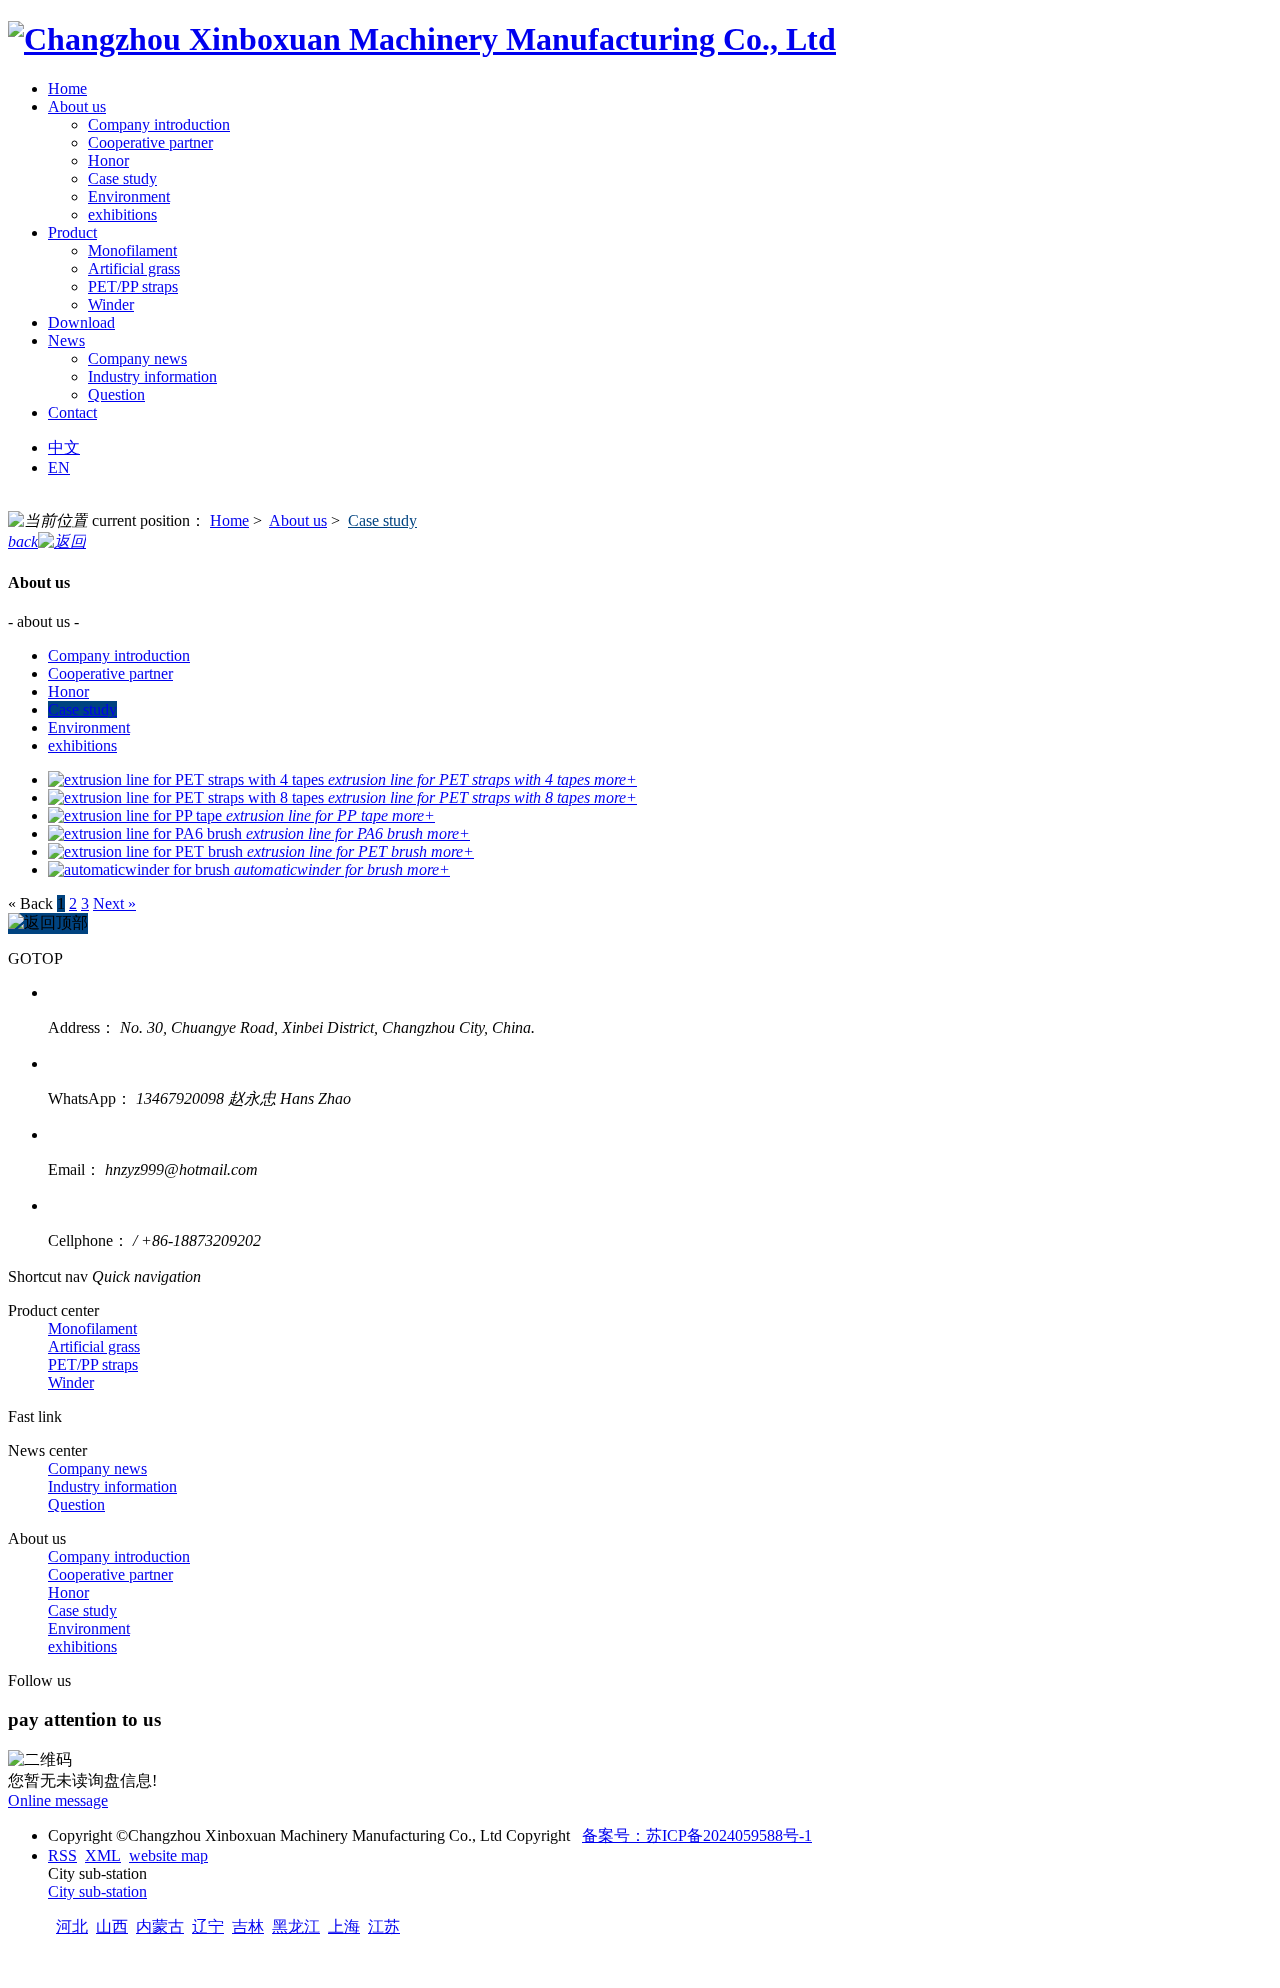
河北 (72, 1926)
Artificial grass (134, 268)
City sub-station (97, 1891)
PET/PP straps (133, 286)
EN (59, 467)
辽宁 (208, 1926)
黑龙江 (296, 1926)
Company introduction (159, 124)
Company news (137, 358)
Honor (108, 160)
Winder (111, 304)
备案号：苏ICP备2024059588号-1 (697, 1835)
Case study (122, 178)
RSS (62, 1855)
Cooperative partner (150, 142)
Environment (129, 196)
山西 (112, 1926)
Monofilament (132, 250)
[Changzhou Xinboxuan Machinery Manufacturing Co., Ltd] (422, 39)
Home (229, 520)
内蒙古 (160, 1926)
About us (298, 520)
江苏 (384, 1926)
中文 (64, 447)
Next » (114, 903)
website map (168, 1855)
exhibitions (122, 214)
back (23, 541)
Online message (58, 1800)
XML (103, 1855)
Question (116, 394)
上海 (344, 1926)
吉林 (248, 1926)
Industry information (152, 376)
